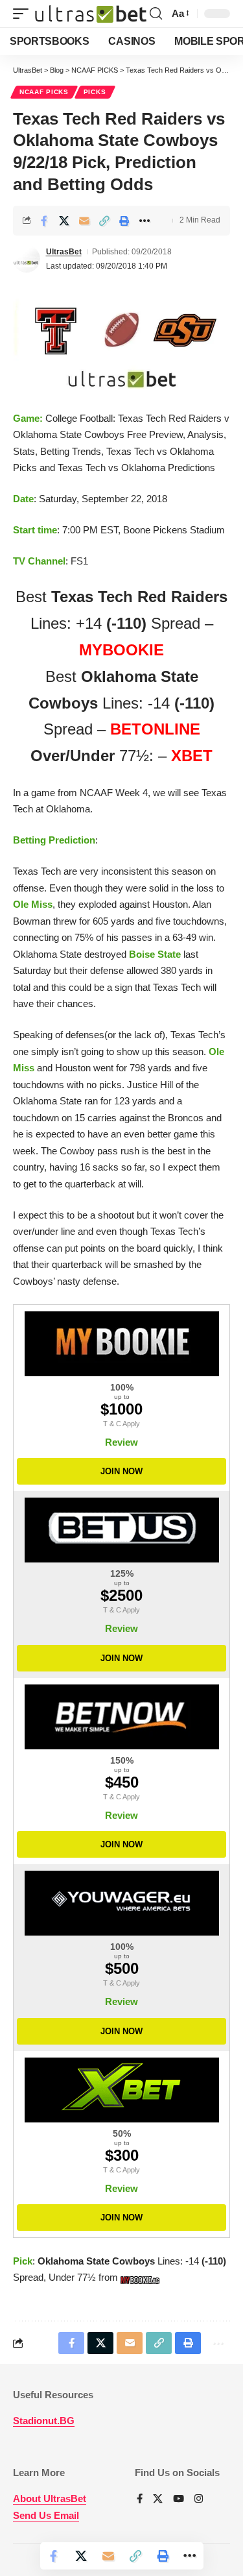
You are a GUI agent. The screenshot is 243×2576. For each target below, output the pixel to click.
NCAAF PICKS (44, 92)
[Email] (84, 221)
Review (121, 1442)
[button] (24, 13)
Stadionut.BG (44, 2421)
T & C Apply (121, 1424)
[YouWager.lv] (121, 1903)
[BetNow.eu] (121, 1717)
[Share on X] (64, 221)
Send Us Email (46, 2515)
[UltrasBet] (91, 13)
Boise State (155, 954)
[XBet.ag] (121, 2090)
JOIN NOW (121, 1471)
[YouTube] (179, 2499)
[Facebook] (140, 2499)
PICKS (95, 92)
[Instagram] (199, 2499)
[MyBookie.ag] (121, 1344)
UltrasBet (64, 252)
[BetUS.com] (121, 1530)
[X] (158, 2499)
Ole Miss (33, 904)
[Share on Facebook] (44, 221)
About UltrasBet (50, 2498)
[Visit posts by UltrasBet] (27, 259)
